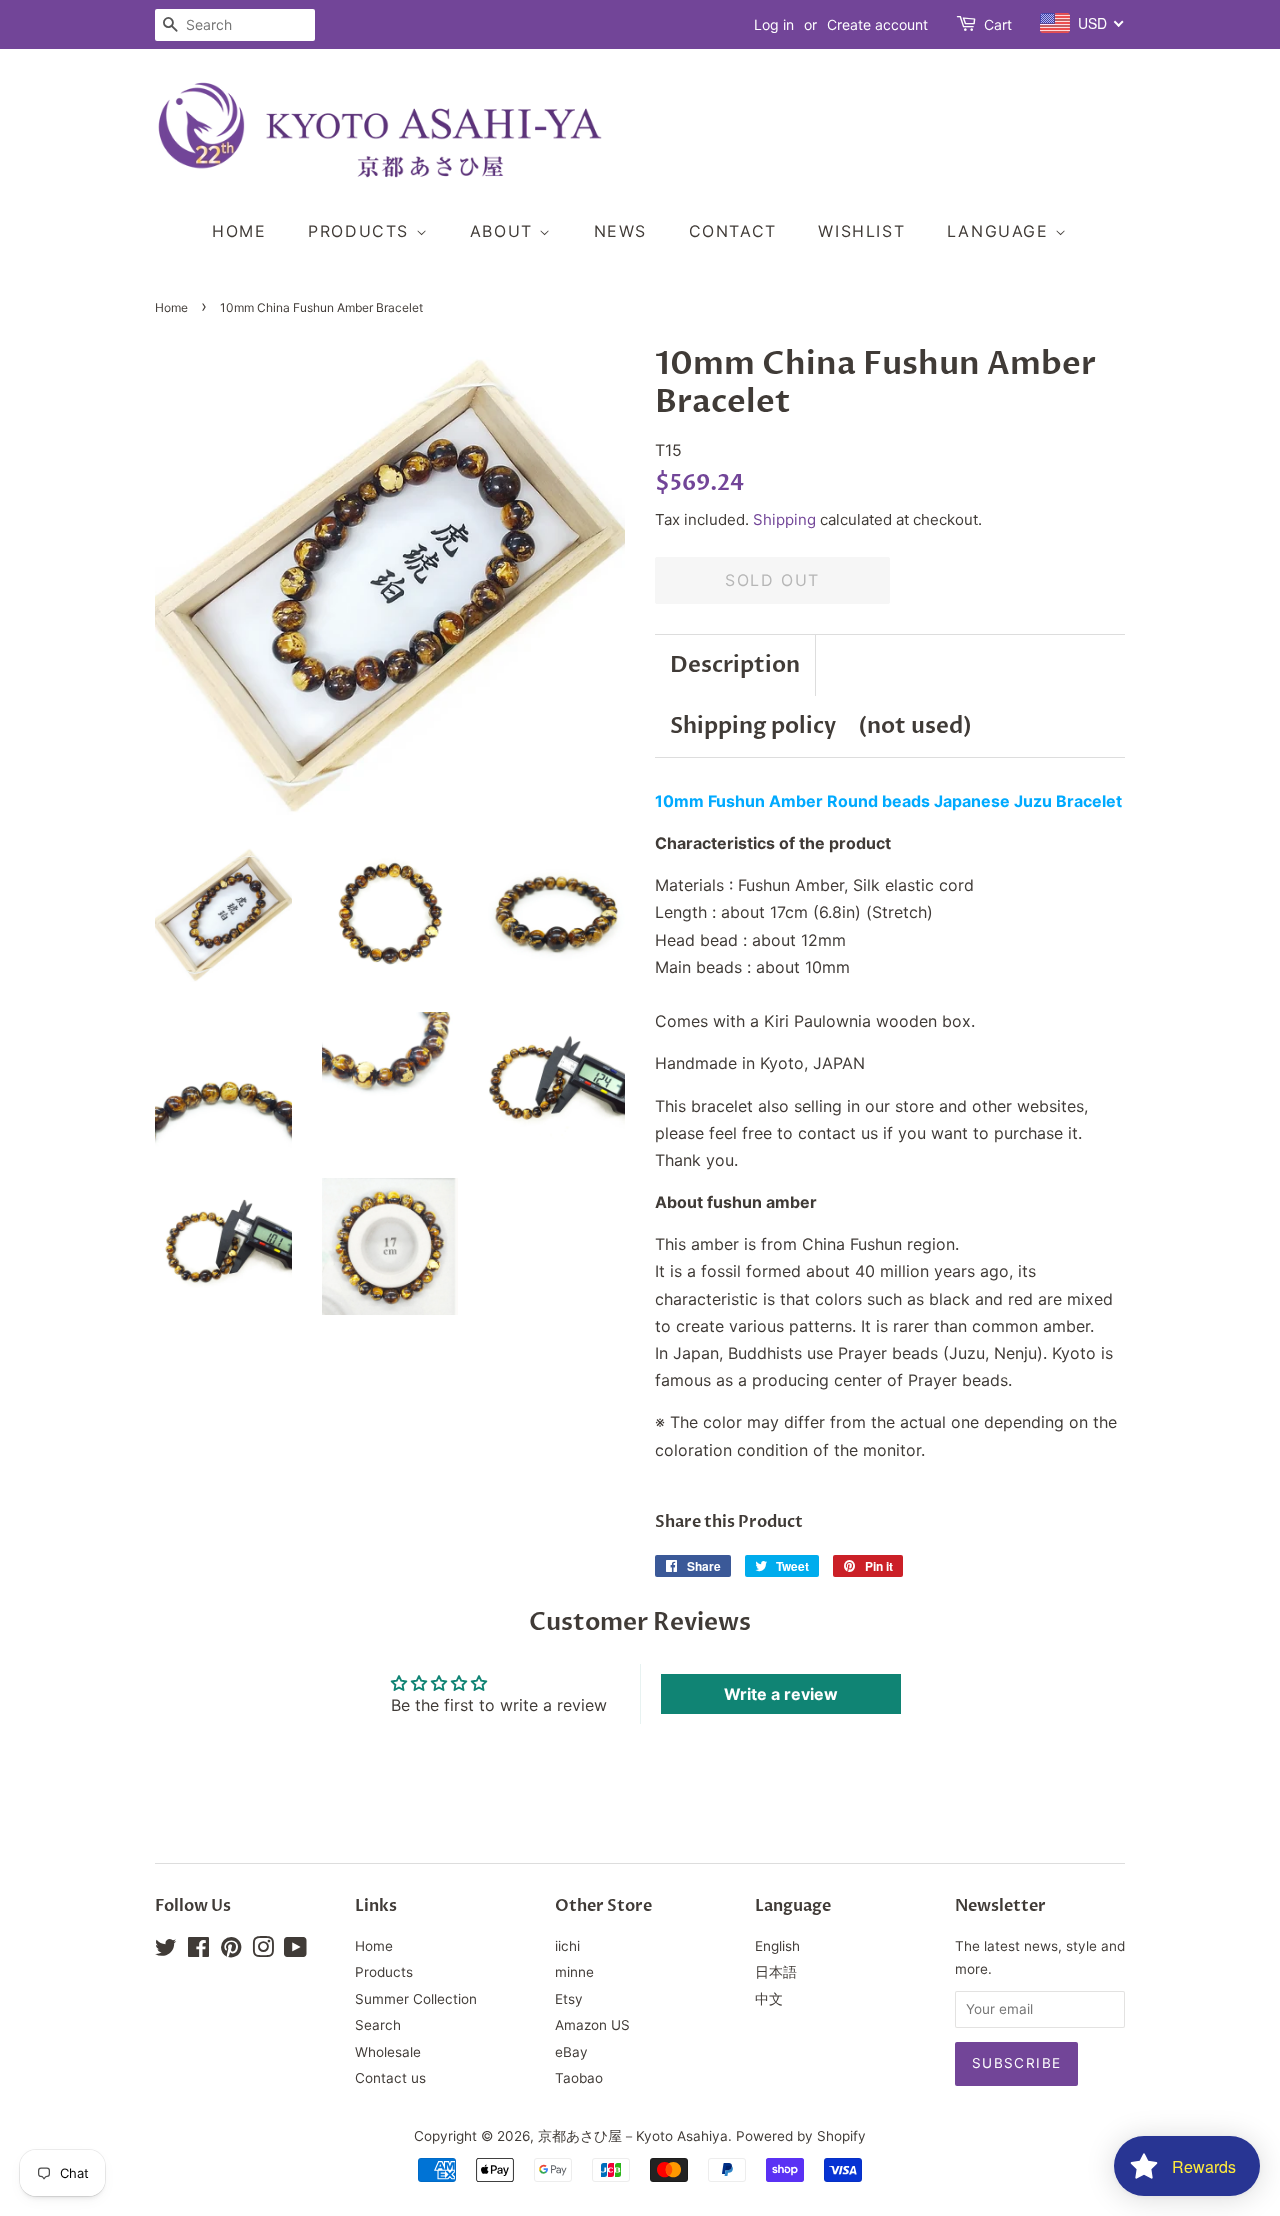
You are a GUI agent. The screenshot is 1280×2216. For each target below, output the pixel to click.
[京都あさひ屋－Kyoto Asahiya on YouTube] (295, 1951)
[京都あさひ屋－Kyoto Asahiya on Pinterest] (231, 1951)
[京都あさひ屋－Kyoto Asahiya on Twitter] (166, 1951)
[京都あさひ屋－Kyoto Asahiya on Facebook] (198, 1951)
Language (1001, 231)
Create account (877, 24)
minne (574, 1972)
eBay (571, 2052)
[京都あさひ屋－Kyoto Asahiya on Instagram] (263, 1951)
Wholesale (388, 2052)
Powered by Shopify (801, 2136)
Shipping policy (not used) (821, 726)
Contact (733, 231)
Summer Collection (416, 1999)
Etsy (569, 1999)
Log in (774, 24)
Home (239, 231)
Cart (998, 24)
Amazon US (592, 2025)
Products (361, 231)
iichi (567, 1946)
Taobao (579, 2078)
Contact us (390, 2078)
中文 (769, 1999)
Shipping (784, 519)
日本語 (776, 1972)
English (777, 1946)
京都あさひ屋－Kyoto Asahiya (633, 2136)
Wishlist (861, 231)
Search (378, 2025)
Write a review (781, 1694)
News (620, 231)
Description (735, 665)
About (505, 231)
